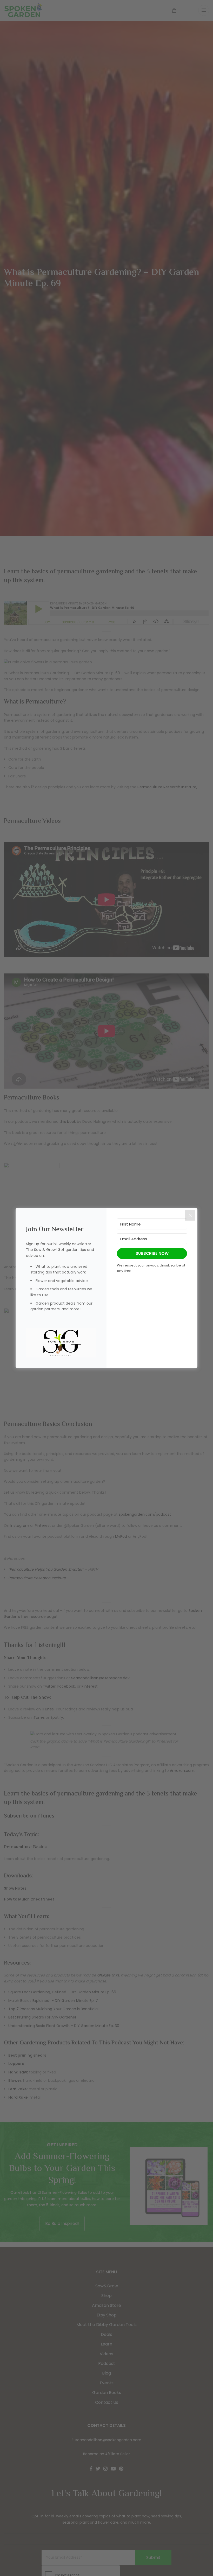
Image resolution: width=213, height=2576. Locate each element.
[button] (61, 1343)
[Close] (190, 1215)
